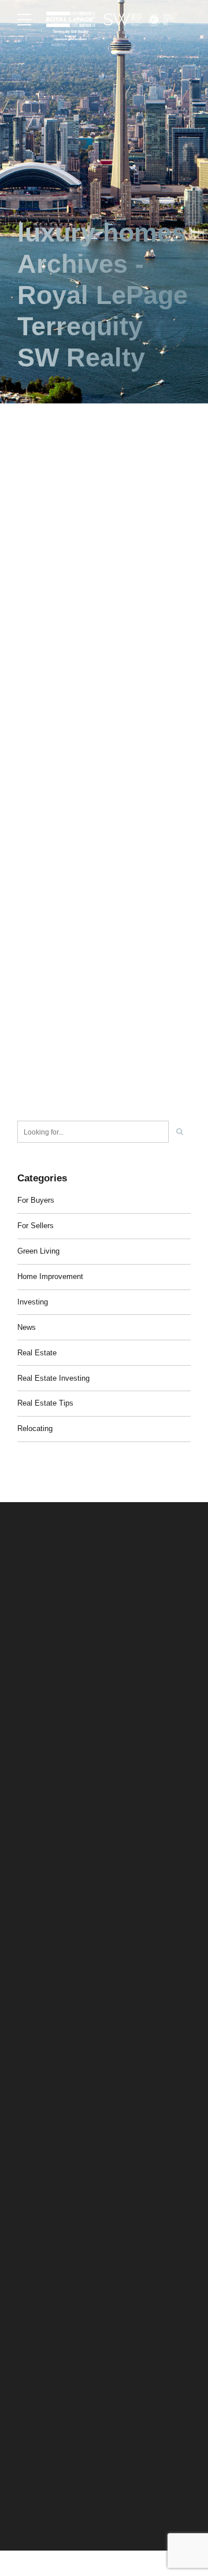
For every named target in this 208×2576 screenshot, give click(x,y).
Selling (28, 2227)
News (27, 1327)
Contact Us (35, 2302)
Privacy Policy (39, 2495)
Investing (33, 1302)
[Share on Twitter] (47, 741)
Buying (28, 2246)
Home (27, 2190)
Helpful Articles (41, 2283)
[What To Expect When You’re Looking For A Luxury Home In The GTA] (104, 833)
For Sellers (36, 1226)
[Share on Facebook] (26, 741)
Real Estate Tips (45, 1403)
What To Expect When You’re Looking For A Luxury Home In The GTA (89, 993)
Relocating (35, 1428)
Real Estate (37, 1353)
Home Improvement (50, 1276)
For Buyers (36, 1200)
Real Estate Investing (53, 1378)
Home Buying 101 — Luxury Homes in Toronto (96, 657)
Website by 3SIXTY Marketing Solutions (79, 2507)
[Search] (180, 1132)
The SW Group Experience (59, 2209)
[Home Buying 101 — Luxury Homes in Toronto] (104, 516)
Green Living (38, 1251)
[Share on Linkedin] (68, 741)
